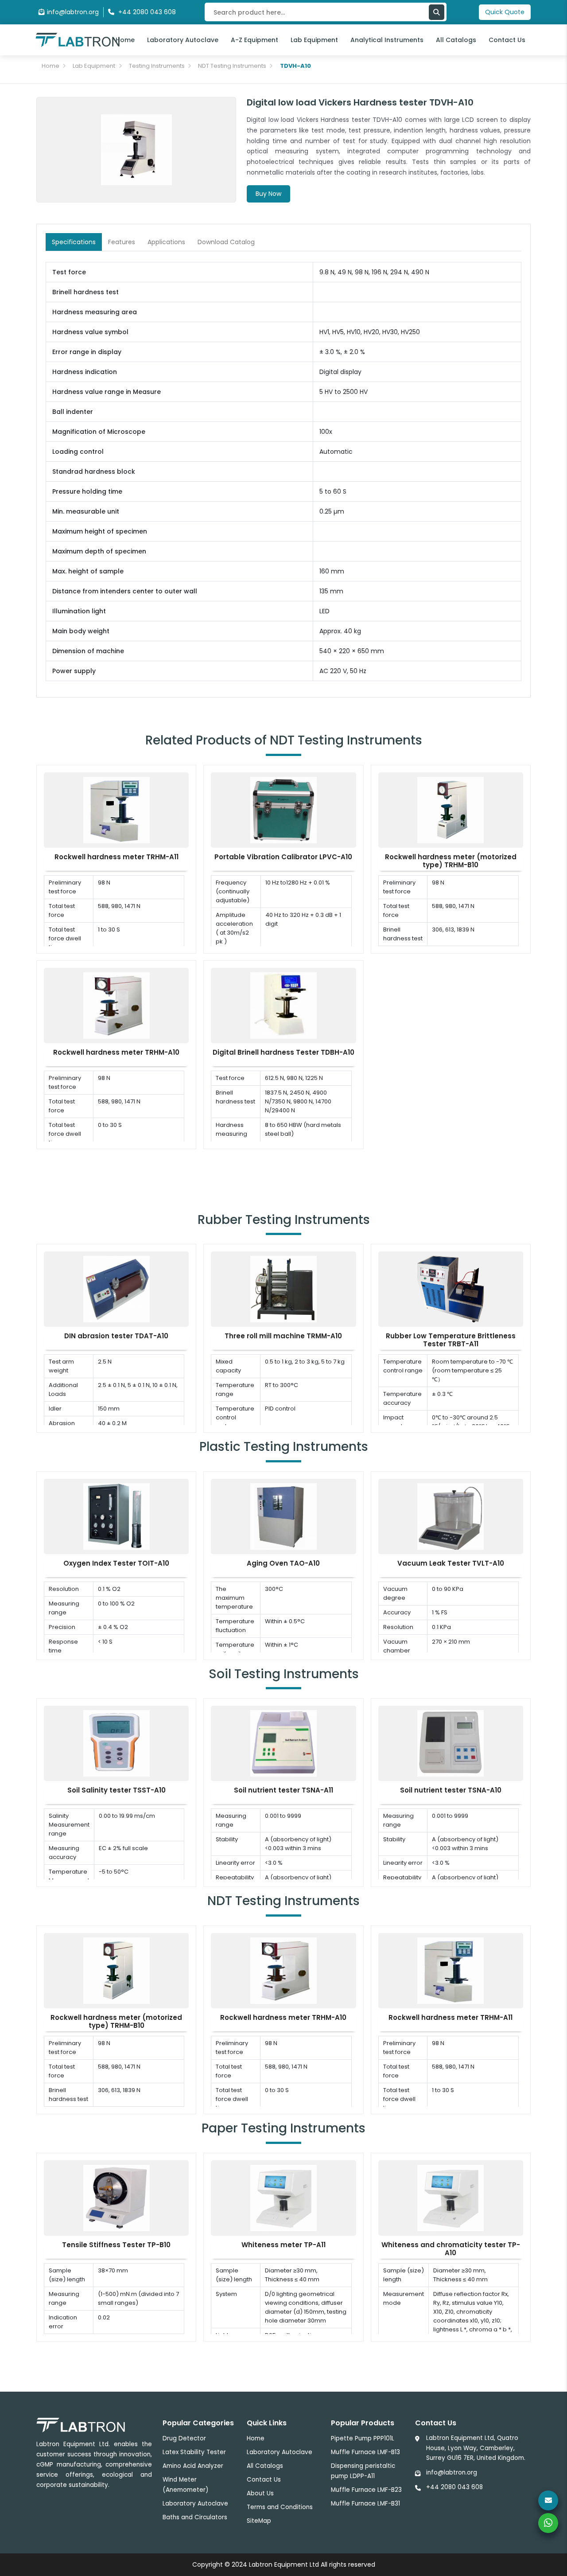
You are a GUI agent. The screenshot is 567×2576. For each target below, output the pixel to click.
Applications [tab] (166, 242)
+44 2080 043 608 (454, 2487)
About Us (260, 2493)
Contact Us (507, 40)
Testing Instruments (157, 66)
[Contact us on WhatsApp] (548, 2523)
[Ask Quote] (548, 2500)
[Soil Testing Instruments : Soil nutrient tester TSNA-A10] (450, 1743)
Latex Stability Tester (194, 2452)
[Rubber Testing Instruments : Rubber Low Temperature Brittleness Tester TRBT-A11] (450, 1289)
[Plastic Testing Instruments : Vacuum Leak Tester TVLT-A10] (450, 1516)
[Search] (437, 12)
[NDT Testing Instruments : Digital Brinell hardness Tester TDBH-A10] (283, 1005)
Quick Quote (505, 12)
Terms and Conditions (280, 2507)
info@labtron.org (73, 12)
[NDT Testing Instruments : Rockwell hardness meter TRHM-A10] (117, 1005)
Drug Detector (184, 2438)
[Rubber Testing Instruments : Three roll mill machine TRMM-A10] (283, 1289)
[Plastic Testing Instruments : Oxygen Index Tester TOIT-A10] (117, 1516)
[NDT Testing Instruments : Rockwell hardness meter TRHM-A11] (117, 809)
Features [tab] (122, 242)
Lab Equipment (314, 40)
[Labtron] (78, 39)
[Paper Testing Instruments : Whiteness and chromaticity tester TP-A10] (450, 2197)
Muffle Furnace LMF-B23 (366, 2490)
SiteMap (259, 2521)
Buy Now (268, 194)
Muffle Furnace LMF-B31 (365, 2504)
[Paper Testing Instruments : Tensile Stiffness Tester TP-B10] (117, 2197)
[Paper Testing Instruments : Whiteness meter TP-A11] (283, 2197)
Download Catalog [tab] (226, 242)
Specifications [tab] (74, 242)
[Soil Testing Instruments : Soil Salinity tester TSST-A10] (117, 1743)
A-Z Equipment (254, 40)
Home (125, 40)
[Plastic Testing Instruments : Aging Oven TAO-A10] (283, 1516)
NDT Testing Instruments (232, 66)
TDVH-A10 (295, 66)
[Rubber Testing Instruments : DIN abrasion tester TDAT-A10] (117, 1289)
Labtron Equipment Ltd (284, 2564)
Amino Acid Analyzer (193, 2466)
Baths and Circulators (195, 2517)
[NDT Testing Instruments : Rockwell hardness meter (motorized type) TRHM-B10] (450, 809)
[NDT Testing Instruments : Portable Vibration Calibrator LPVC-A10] (283, 809)
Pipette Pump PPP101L (363, 2438)
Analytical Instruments (387, 40)
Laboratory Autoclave (183, 40)
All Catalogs (456, 40)
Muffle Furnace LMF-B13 (365, 2452)
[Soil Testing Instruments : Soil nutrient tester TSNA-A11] (283, 1743)
